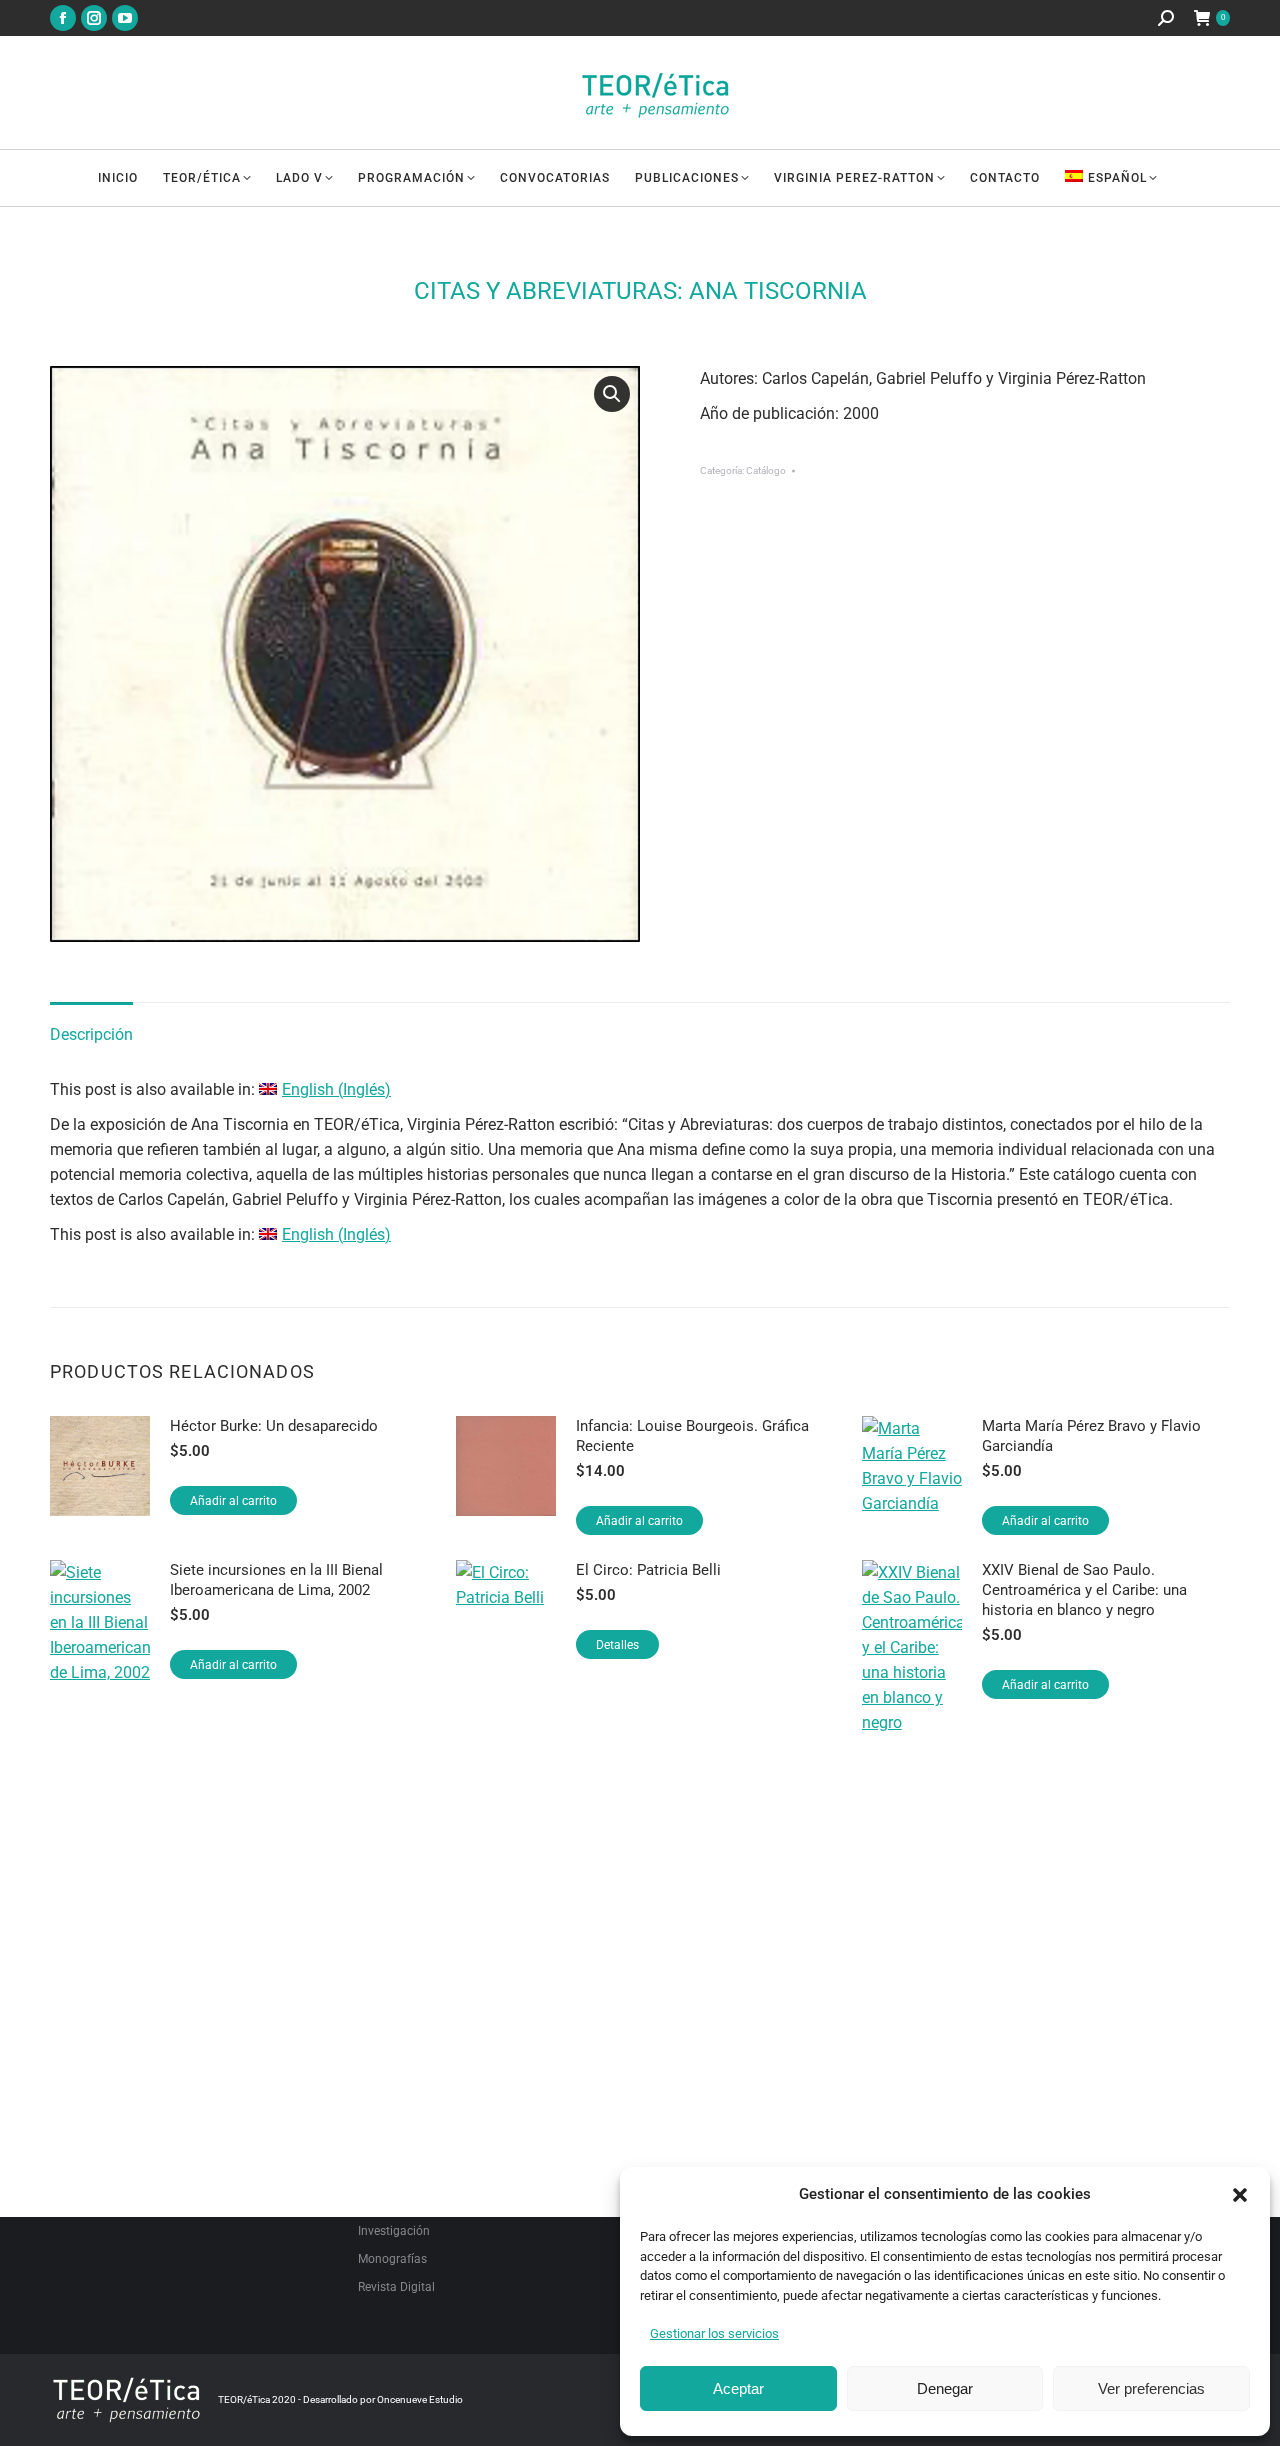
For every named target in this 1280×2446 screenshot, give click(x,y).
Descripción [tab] (91, 1034)
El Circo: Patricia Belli (648, 1570)
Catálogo (766, 470)
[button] (1240, 2195)
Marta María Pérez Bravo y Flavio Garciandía (1091, 1436)
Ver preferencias (1151, 2388)
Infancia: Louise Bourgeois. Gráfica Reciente (692, 1436)
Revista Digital (396, 2287)
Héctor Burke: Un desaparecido (274, 1426)
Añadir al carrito (233, 1501)
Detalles (617, 1645)
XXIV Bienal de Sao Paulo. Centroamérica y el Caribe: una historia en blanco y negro (1084, 1590)
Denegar (945, 2388)
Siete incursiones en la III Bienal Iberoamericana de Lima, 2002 (276, 1580)
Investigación (394, 2231)
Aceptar (738, 2388)
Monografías (392, 2259)
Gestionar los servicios (714, 2333)
